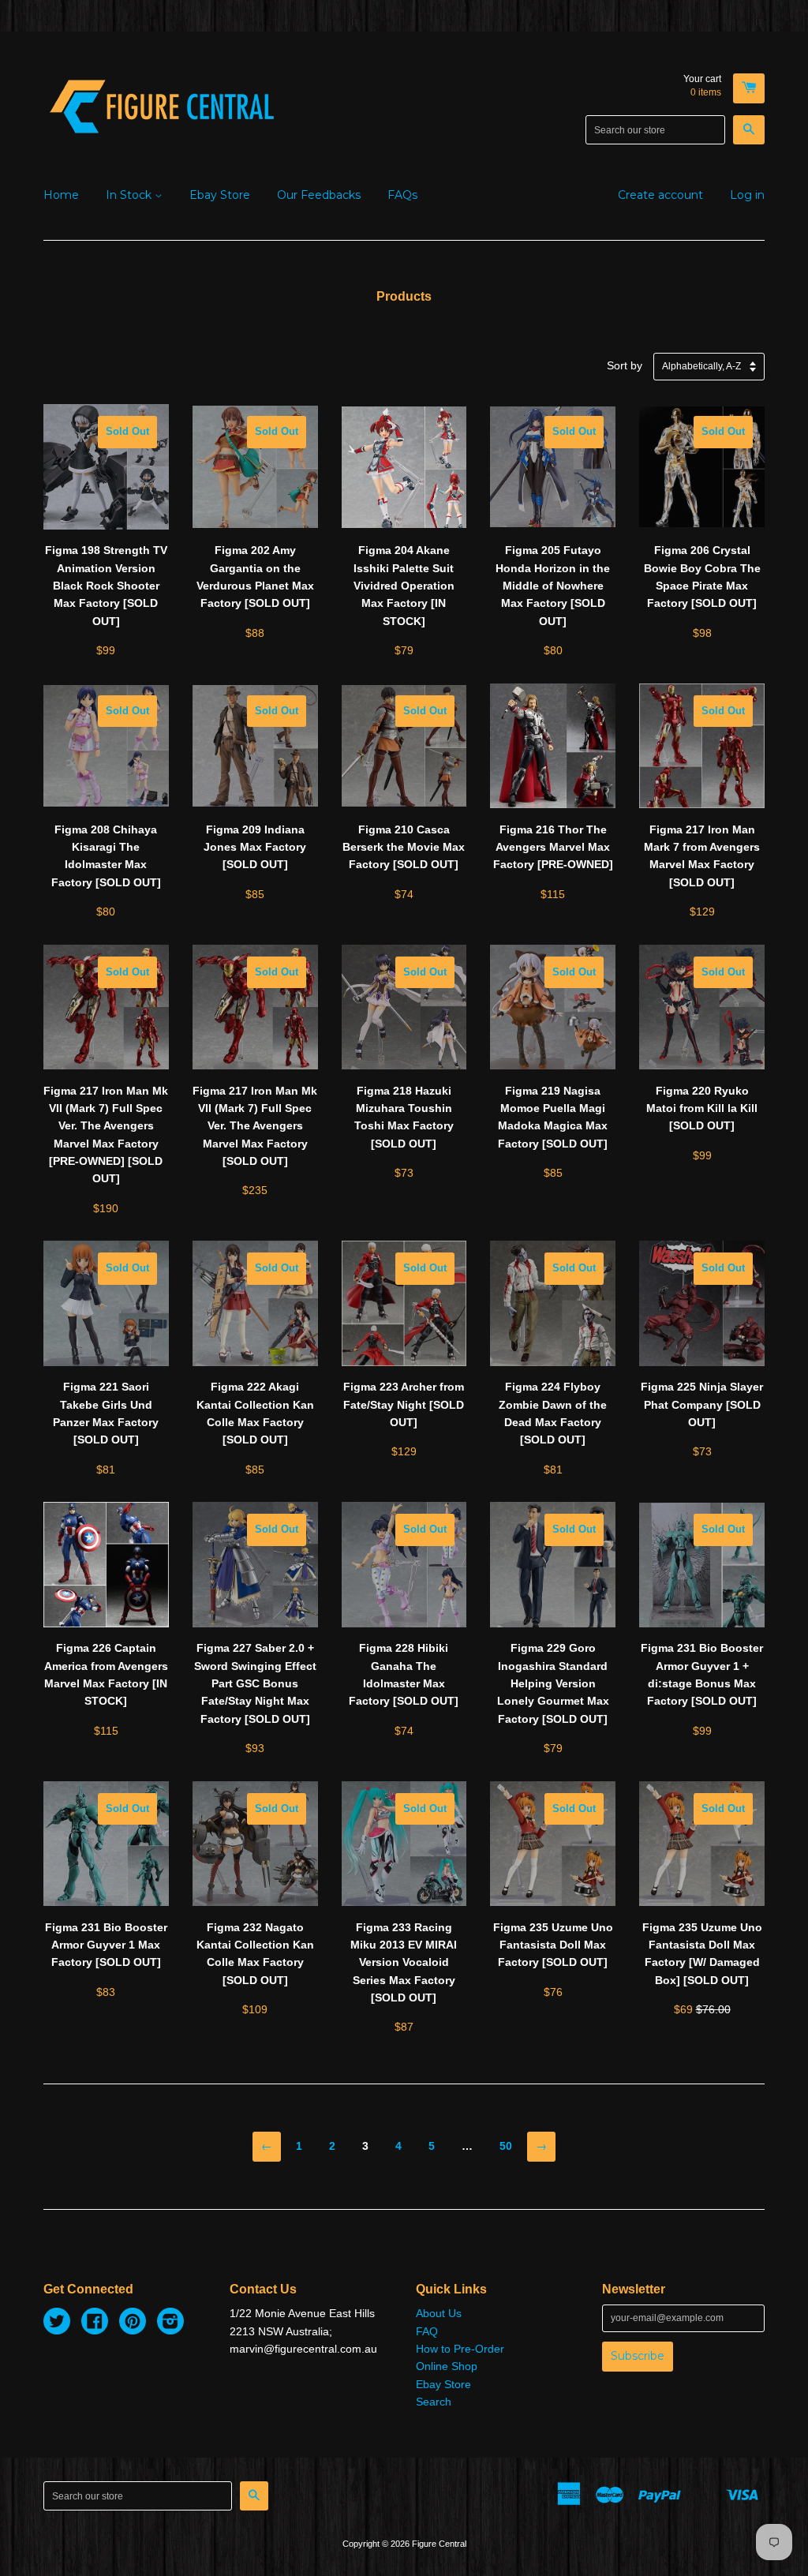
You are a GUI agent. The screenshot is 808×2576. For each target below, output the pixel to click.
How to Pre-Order (460, 2349)
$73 (404, 1073)
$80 (553, 541)
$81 (106, 1369)
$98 (702, 532)
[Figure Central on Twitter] (57, 2323)
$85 (255, 803)
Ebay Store (220, 195)
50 (506, 2146)
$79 (404, 600)
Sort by (625, 365)
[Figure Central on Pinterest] (133, 2323)
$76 (553, 1900)
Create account (660, 195)
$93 (255, 1639)
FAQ (427, 2331)
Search (434, 2402)
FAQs (402, 195)
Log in (747, 195)
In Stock (130, 195)
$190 (106, 1090)
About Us (439, 2313)
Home (61, 195)
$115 (553, 862)
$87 (404, 1918)
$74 (404, 803)
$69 (702, 1910)
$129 (702, 812)
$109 (255, 1910)
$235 (255, 1082)
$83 (106, 1900)
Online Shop (447, 2366)
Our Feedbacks (319, 195)
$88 (255, 532)
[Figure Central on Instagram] (170, 2323)
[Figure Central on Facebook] (95, 2323)
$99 (106, 541)
